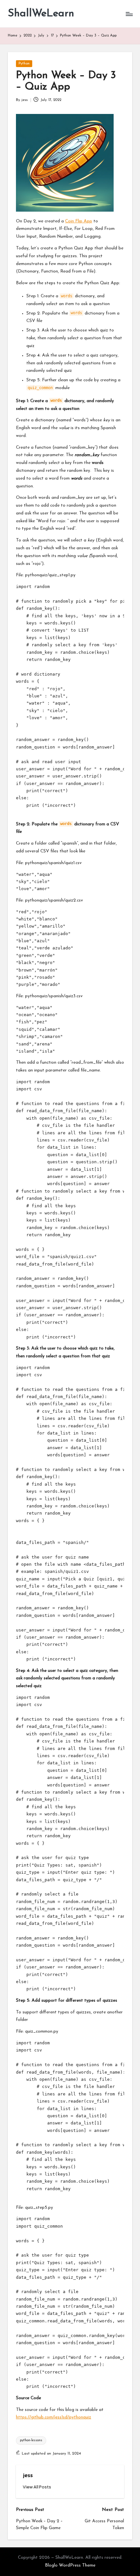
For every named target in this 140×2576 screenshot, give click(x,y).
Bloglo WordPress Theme (70, 2565)
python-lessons (31, 2440)
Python (24, 64)
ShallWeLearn (41, 14)
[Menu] (129, 14)
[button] (37, 2487)
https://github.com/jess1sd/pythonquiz (54, 2417)
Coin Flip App (79, 221)
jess (28, 2476)
